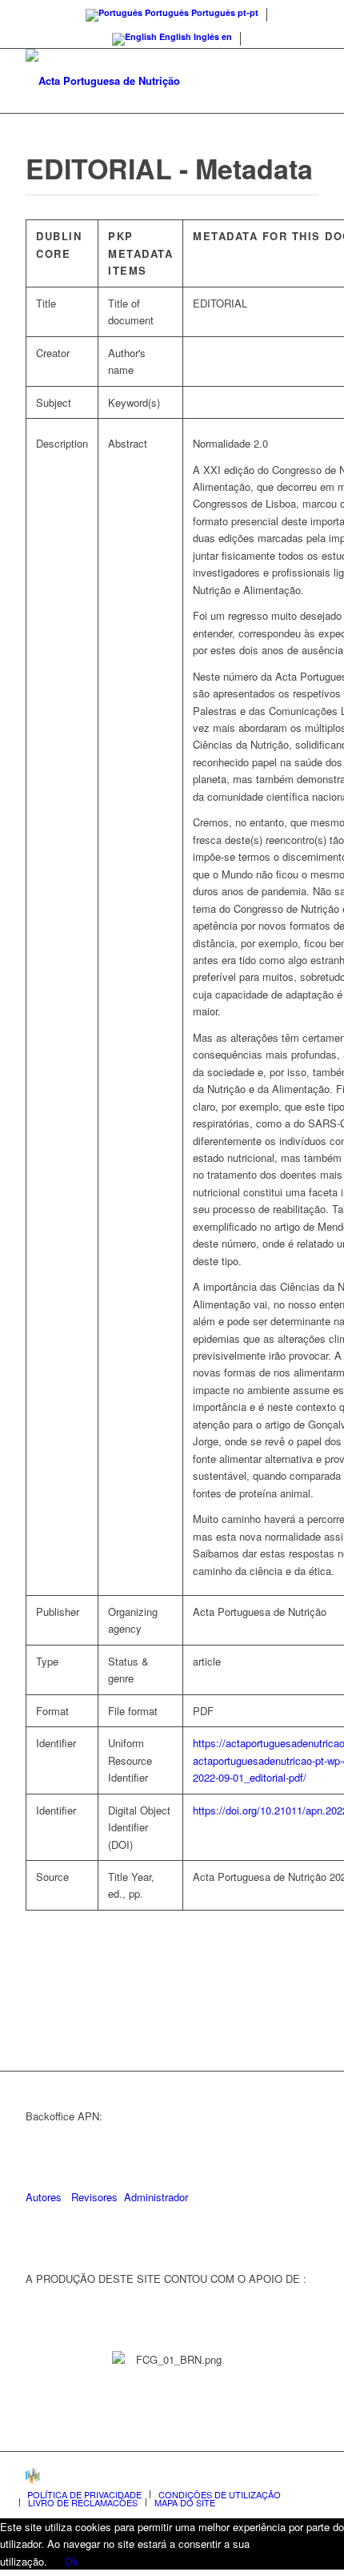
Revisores (93, 2197)
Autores (44, 2197)
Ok (72, 2561)
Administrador (156, 2197)
